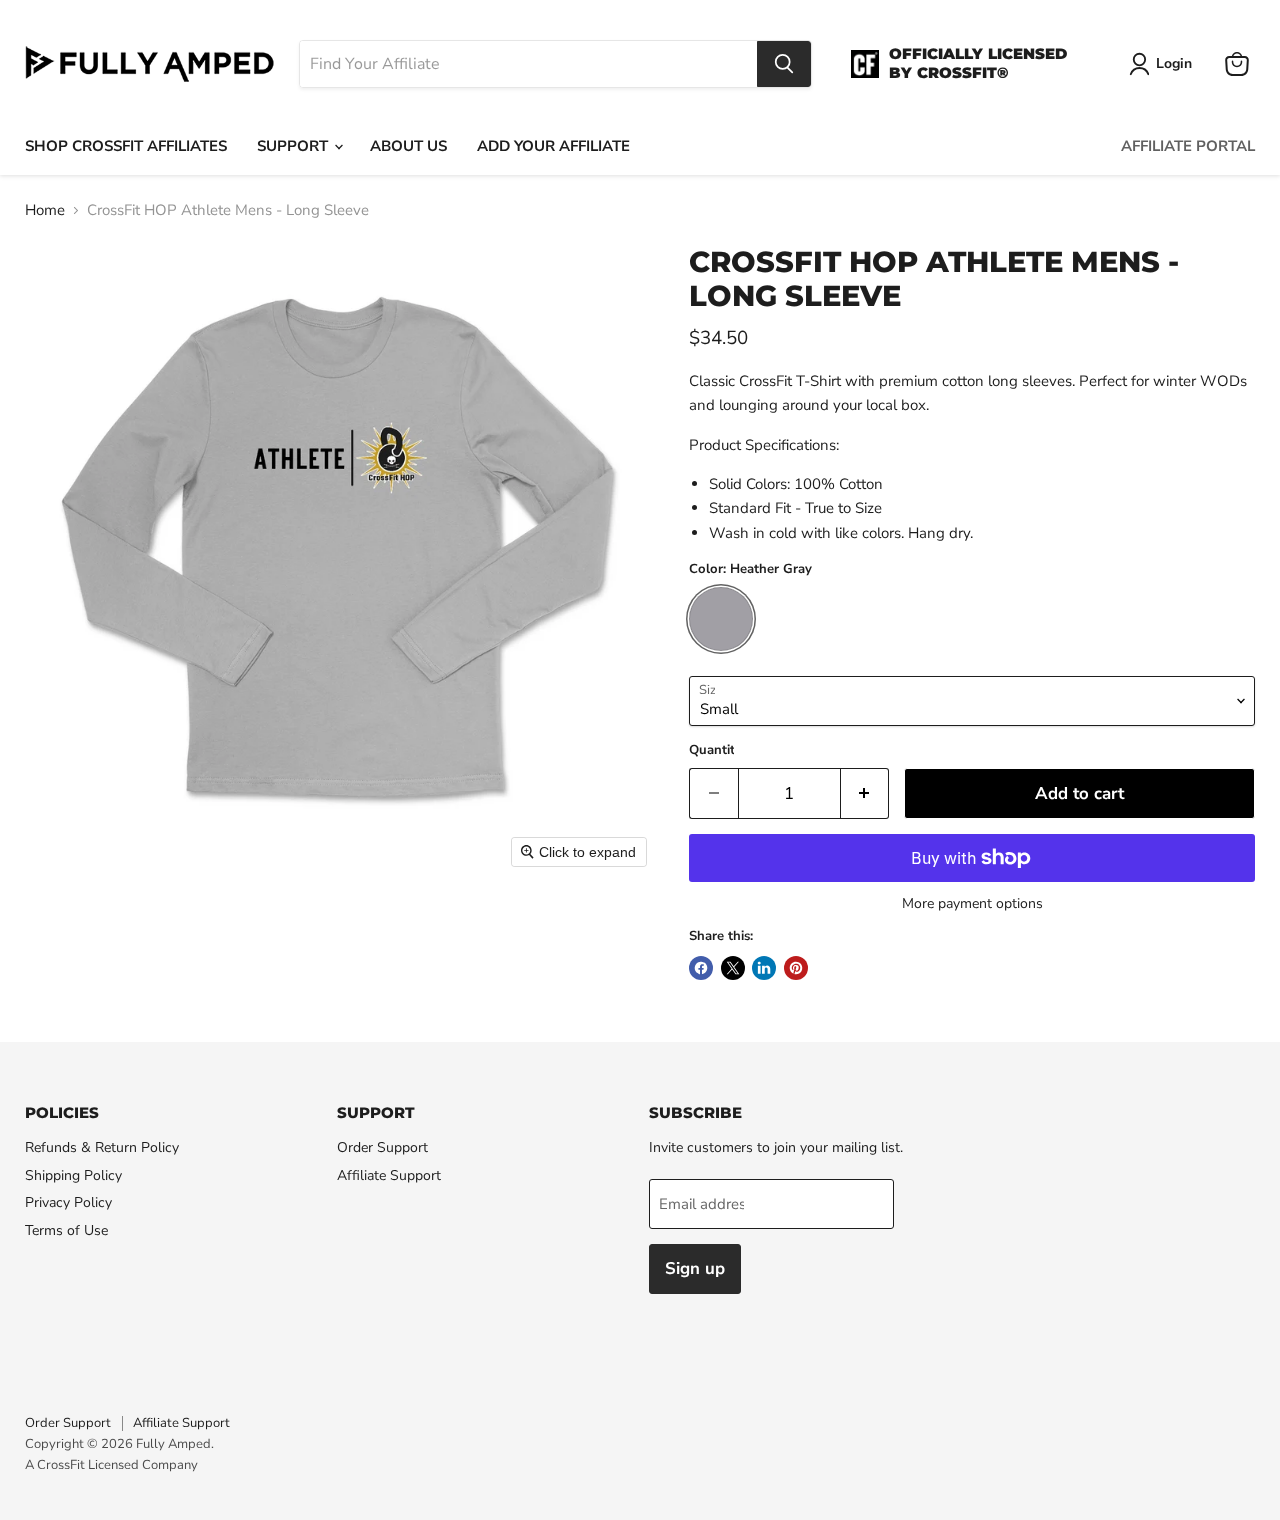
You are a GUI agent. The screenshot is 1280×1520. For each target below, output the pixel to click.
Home (45, 210)
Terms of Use (66, 1230)
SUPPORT (294, 146)
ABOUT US (408, 146)
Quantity (715, 750)
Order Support (382, 1147)
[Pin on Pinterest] (796, 968)
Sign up (695, 1268)
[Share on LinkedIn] (764, 968)
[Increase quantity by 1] (865, 793)
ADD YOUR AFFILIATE (553, 146)
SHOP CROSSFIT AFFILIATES (126, 146)
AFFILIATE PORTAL (1188, 146)
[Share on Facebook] (701, 968)
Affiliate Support (389, 1175)
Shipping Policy (73, 1175)
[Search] (784, 64)
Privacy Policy (68, 1202)
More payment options (972, 904)
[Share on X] (733, 968)
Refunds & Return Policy (102, 1147)
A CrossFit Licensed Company (111, 1465)
